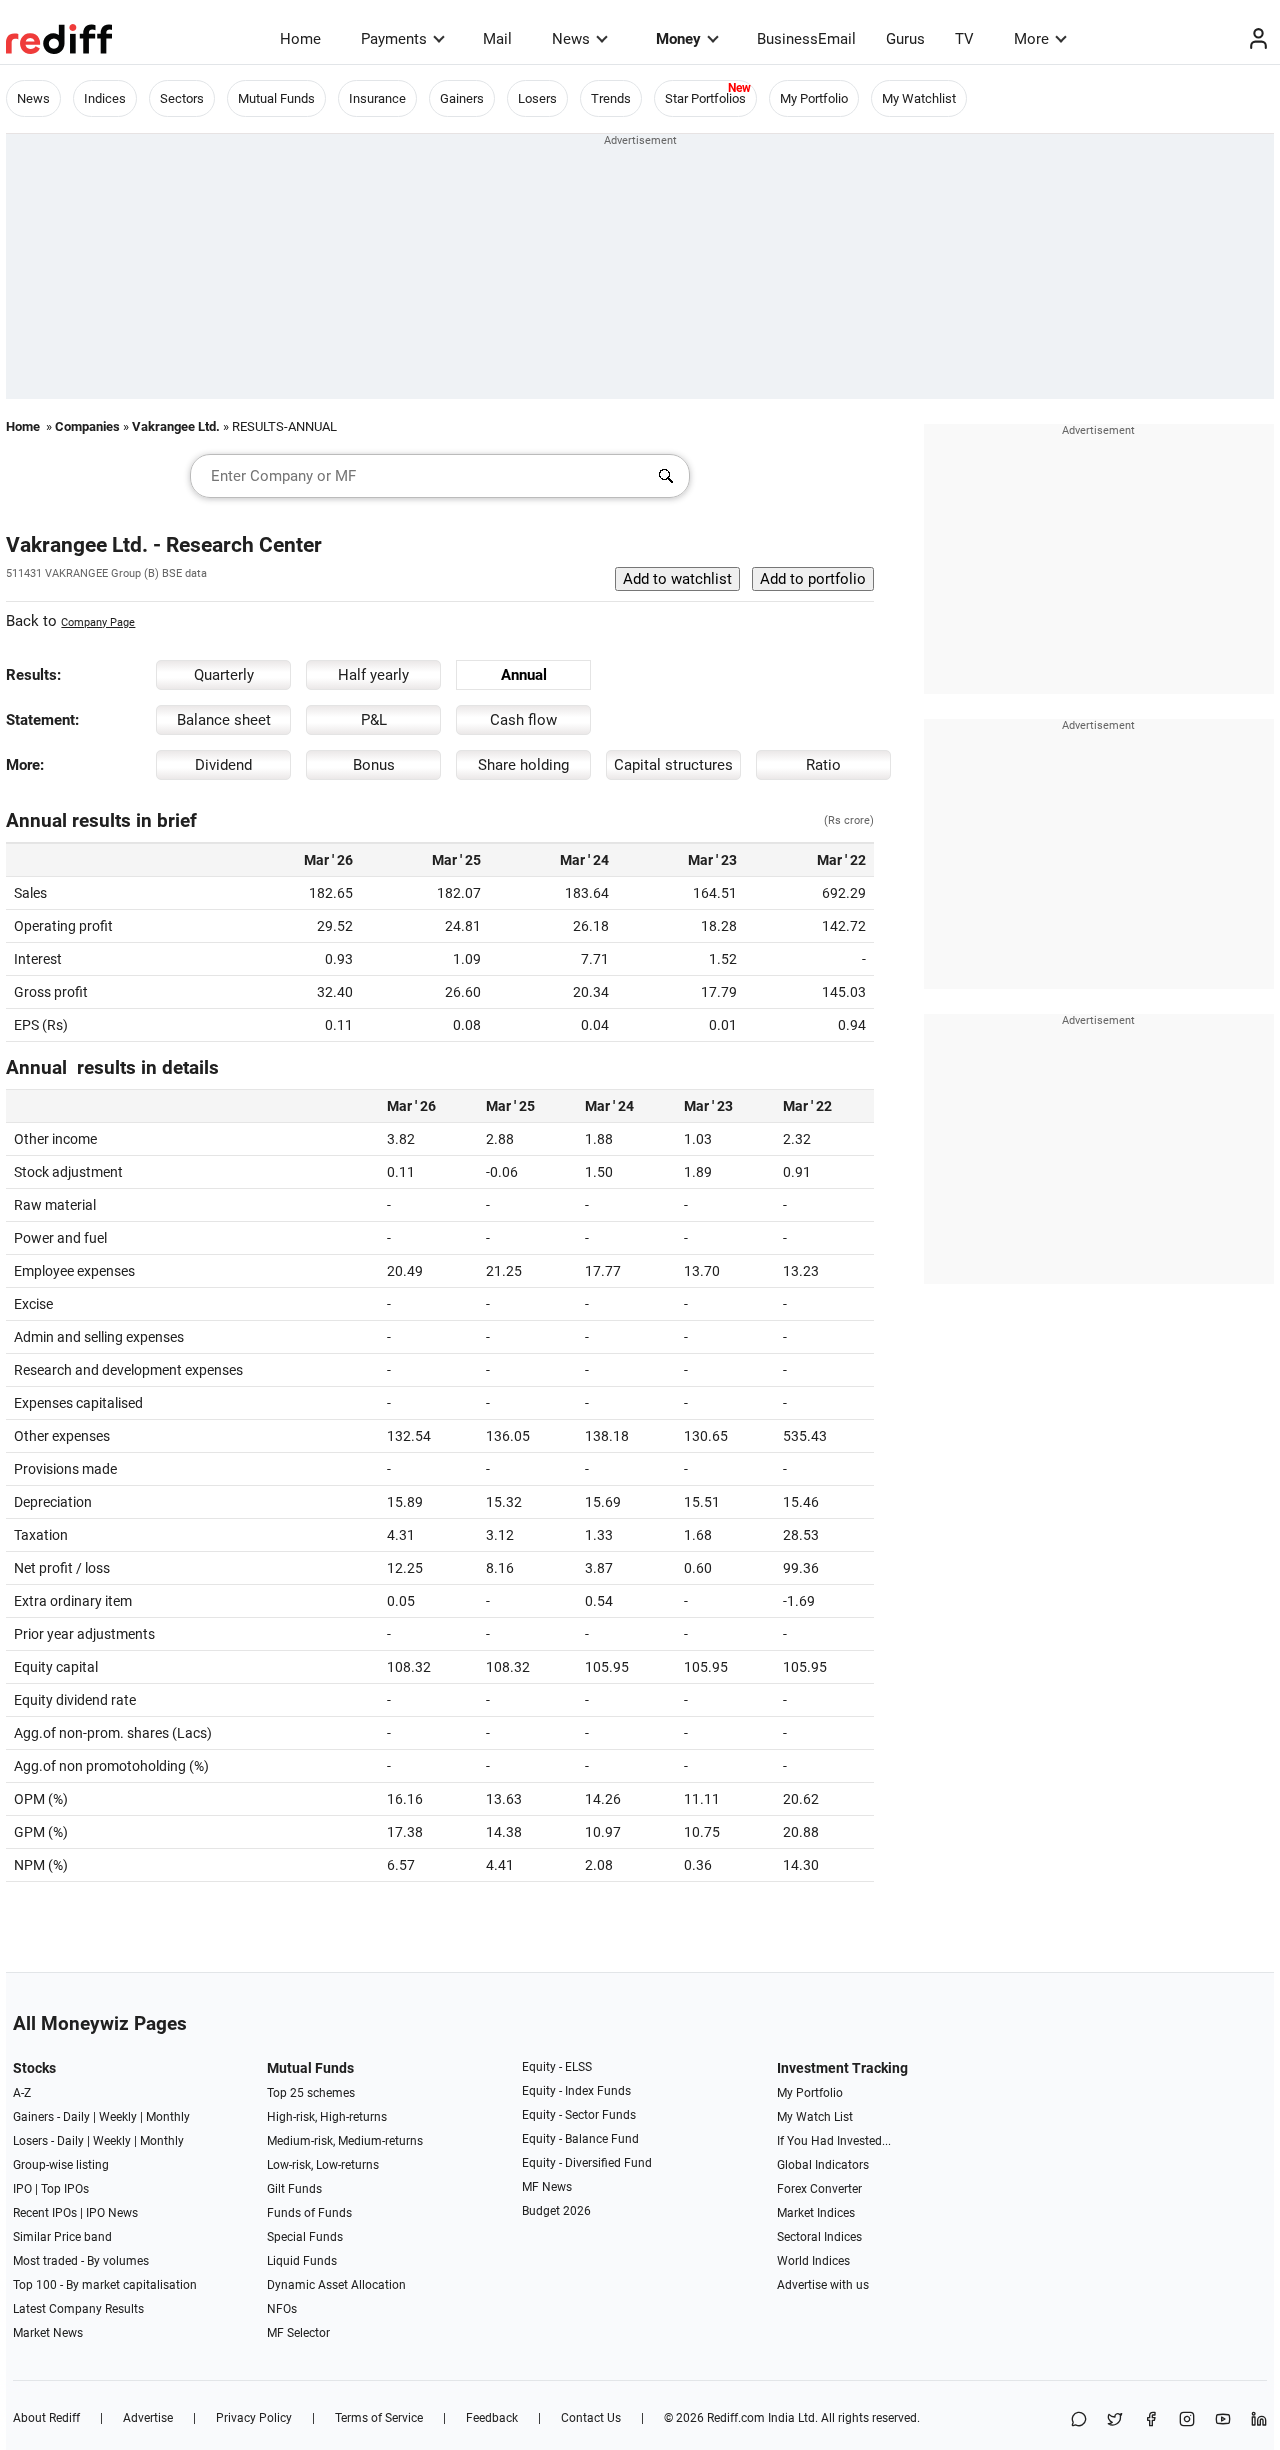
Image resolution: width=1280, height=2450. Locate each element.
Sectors (182, 98)
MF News (547, 2187)
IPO (22, 2189)
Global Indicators (823, 2165)
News (571, 39)
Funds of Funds (309, 2213)
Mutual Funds (276, 98)
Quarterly (224, 675)
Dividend (223, 765)
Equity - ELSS (557, 2067)
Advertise (148, 2418)
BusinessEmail (806, 39)
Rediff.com (736, 2418)
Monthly (168, 2117)
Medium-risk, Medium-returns (345, 2141)
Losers (537, 98)
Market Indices (816, 2213)
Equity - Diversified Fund (587, 2163)
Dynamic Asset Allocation (336, 2285)
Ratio (823, 765)
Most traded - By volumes (81, 2261)
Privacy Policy (254, 2418)
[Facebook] (1151, 2420)
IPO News (112, 2213)
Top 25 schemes (311, 2093)
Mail (497, 39)
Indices (105, 98)
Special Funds (305, 2237)
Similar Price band (62, 2237)
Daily (76, 2117)
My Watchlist (919, 98)
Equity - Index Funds (576, 2091)
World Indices (813, 2261)
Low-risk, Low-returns (323, 2165)
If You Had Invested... (834, 2141)
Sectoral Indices (819, 2237)
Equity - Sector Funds (579, 2115)
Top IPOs (65, 2189)
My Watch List (815, 2117)
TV (964, 39)
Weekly (118, 2117)
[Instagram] (1187, 2420)
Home (300, 39)
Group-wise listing (61, 2165)
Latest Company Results (78, 2309)
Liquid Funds (302, 2261)
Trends (611, 98)
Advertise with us (823, 2285)
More (1031, 39)
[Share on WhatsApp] (1079, 2420)
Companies (87, 426)
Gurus (905, 39)
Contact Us (591, 2418)
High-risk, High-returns (327, 2117)
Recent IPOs (45, 2213)
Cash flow (523, 720)
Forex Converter (819, 2189)
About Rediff (46, 2418)
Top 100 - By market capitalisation (105, 2285)
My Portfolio (814, 98)
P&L (374, 720)
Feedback (492, 2418)
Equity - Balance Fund (580, 2139)
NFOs (282, 2309)
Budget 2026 (556, 2211)
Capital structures (673, 765)
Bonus (374, 765)
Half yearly (373, 675)
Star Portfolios (705, 98)
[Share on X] (1115, 2420)
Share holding (523, 765)
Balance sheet (224, 720)
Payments (394, 39)
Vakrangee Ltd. (176, 426)
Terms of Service (379, 2418)
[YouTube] (1223, 2420)
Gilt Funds (294, 2189)
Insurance (377, 98)
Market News (48, 2333)
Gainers (462, 98)
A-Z (22, 2093)
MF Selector (298, 2333)
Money (678, 39)
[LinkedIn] (1259, 2420)
